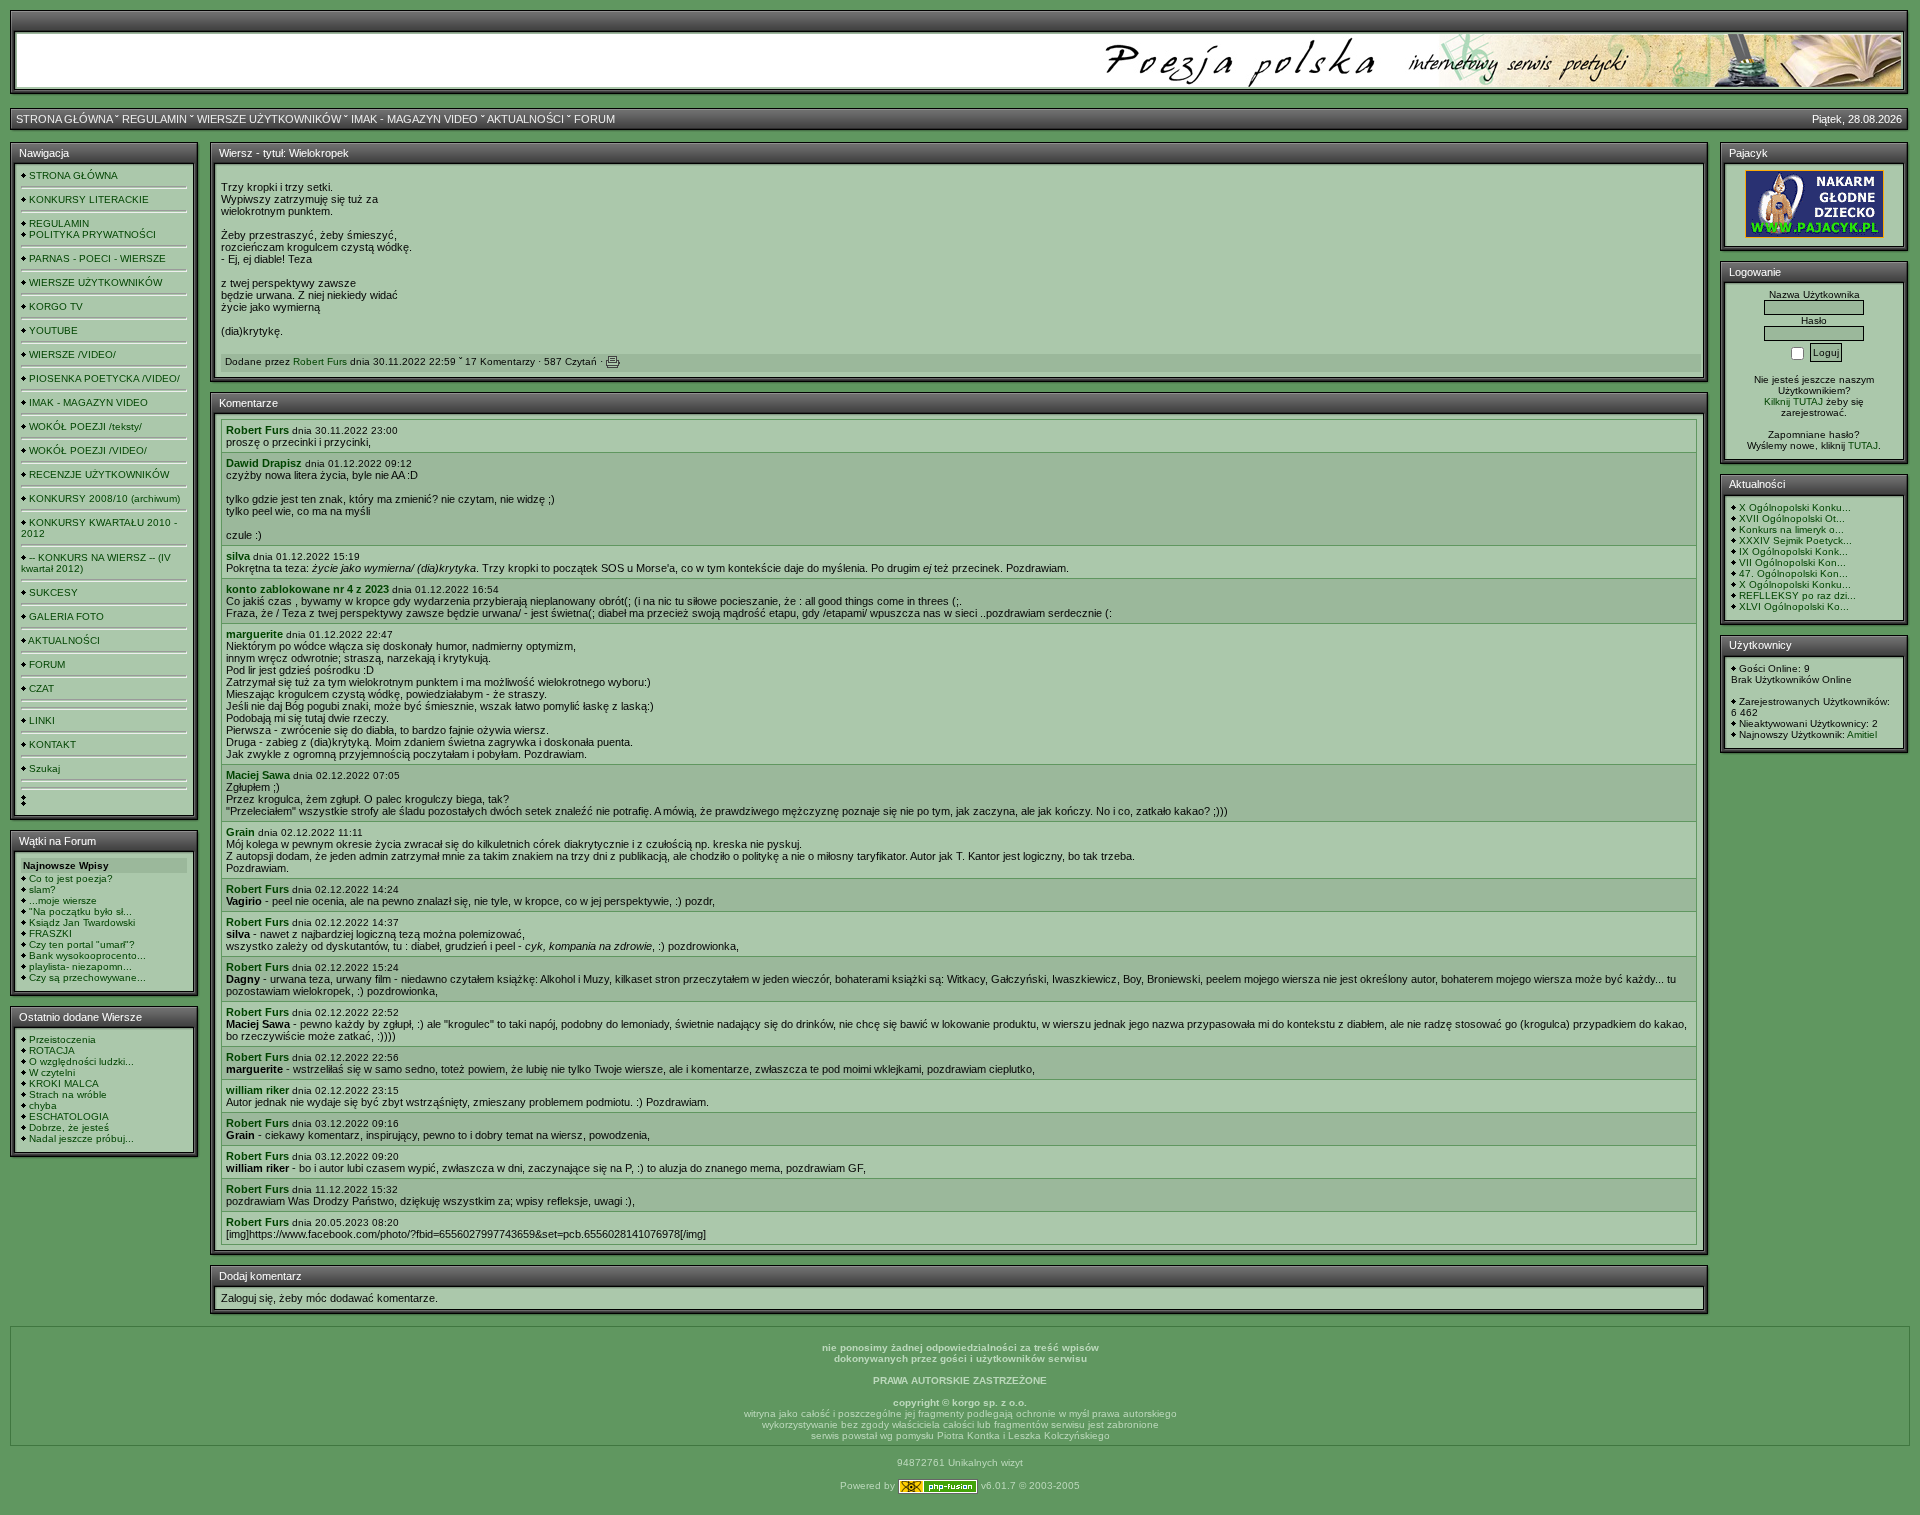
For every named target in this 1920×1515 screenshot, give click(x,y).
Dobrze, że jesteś (69, 1127)
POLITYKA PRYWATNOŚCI (92, 234)
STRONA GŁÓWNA (64, 119)
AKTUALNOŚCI (525, 119)
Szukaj (44, 768)
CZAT (41, 688)
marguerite (254, 634)
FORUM (594, 119)
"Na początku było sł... (80, 911)
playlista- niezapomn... (80, 966)
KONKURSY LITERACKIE (89, 199)
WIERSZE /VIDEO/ (72, 354)
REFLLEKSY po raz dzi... (1797, 595)
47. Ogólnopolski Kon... (1793, 573)
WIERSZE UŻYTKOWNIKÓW (269, 119)
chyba (43, 1105)
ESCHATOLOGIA (69, 1116)
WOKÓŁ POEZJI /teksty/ (85, 426)
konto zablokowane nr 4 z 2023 (307, 589)
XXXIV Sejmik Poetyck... (1795, 540)
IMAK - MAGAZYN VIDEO (414, 119)
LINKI (42, 720)
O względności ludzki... (81, 1061)
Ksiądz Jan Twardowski (82, 922)
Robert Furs (320, 361)
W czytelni (52, 1072)
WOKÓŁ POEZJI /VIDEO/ (88, 450)
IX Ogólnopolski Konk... (1793, 551)
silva (238, 556)
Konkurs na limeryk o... (1791, 529)
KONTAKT (52, 744)
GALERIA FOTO (66, 616)
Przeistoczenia (62, 1039)
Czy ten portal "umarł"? (82, 944)
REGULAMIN (154, 119)
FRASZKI (50, 933)
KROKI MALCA (64, 1083)
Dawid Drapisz (264, 463)
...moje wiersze (63, 900)
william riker (257, 1090)
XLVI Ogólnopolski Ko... (1794, 606)
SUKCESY (53, 592)
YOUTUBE (53, 330)
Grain (240, 832)
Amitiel (1862, 734)
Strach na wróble (68, 1094)
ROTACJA (52, 1050)
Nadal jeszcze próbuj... (81, 1138)
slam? (42, 889)
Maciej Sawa (258, 775)
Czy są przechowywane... (87, 977)
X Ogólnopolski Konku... (1795, 507)
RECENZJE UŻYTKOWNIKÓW (99, 474)
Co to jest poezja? (71, 878)
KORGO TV (56, 306)
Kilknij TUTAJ (1793, 401)
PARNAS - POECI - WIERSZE (97, 258)
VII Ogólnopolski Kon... (1792, 562)
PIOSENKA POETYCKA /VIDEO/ (104, 378)
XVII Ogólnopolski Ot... (1792, 518)
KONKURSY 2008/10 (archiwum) (104, 498)
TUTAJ (1863, 445)
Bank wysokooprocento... (87, 955)
